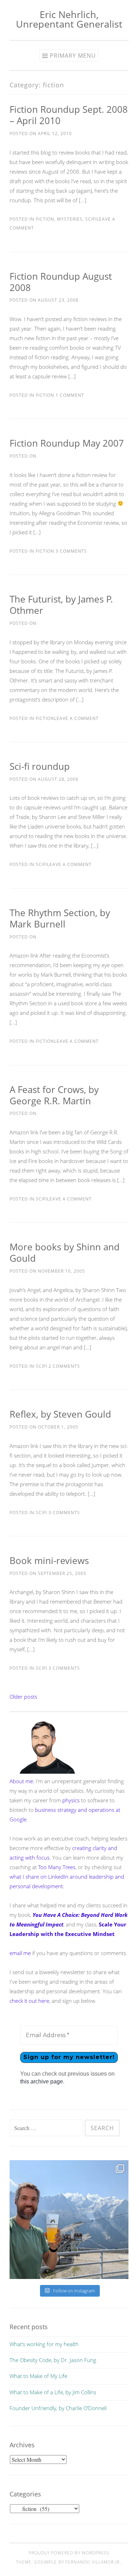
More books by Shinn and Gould (65, 1252)
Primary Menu (73, 56)
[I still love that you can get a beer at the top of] (69, 2220)
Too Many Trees (57, 1867)
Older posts (23, 1697)
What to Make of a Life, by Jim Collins (53, 2392)
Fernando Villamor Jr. (93, 2562)
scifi (91, 219)
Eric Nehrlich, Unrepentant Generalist (69, 19)
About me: (22, 1781)
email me (20, 1953)
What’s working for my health (44, 2344)
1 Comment (69, 395)
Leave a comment (76, 718)
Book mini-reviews (49, 1560)
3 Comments (71, 551)
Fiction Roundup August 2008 (61, 282)
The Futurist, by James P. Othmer (61, 605)
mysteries (70, 219)
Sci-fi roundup (40, 766)
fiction (45, 219)
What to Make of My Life (38, 2376)
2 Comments (64, 1366)
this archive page (42, 2081)
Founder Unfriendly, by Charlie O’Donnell (58, 2408)
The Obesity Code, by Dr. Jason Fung (53, 2360)
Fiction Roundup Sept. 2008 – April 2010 (69, 115)
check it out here (29, 2001)
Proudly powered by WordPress (69, 2553)
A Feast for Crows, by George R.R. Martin (54, 1095)
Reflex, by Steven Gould (60, 1414)
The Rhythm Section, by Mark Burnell (60, 918)
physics (71, 1800)
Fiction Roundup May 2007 (67, 443)
